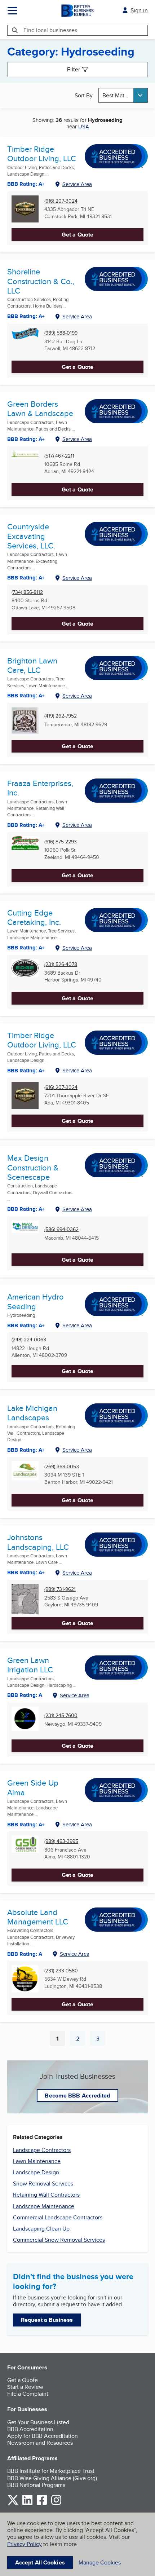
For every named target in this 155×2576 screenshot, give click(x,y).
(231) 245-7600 (61, 1715)
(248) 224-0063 (29, 1340)
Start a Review (25, 2387)
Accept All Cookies (40, 2562)
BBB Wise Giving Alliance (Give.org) (52, 2478)
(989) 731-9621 (60, 1589)
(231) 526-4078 (61, 964)
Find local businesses (50, 30)
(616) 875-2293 (61, 842)
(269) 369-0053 (62, 1467)
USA (84, 126)
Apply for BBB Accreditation (43, 2436)
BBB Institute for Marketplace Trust (51, 2471)
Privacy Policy (25, 2544)
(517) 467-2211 (59, 456)
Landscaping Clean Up (41, 2229)
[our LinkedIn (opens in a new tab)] (27, 2504)
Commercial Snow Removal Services (59, 2240)
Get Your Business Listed (38, 2422)
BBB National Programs (36, 2485)
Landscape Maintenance (44, 2206)
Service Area (77, 184)
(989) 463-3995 (61, 1841)
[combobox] (123, 95)
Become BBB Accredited (77, 2096)
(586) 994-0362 (61, 1229)
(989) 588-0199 (61, 333)
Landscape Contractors (42, 2150)
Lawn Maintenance (37, 2161)
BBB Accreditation (30, 2429)
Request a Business (47, 2320)
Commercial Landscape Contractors (58, 2217)
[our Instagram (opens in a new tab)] (56, 2504)
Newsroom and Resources (40, 2443)
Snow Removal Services (43, 2184)
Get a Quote (77, 235)
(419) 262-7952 (61, 716)
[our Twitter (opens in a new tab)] (13, 2504)
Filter (74, 69)
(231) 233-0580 (61, 1971)
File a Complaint (28, 2394)
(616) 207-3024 (61, 201)
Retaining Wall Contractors (46, 2195)
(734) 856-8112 (27, 592)
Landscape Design (36, 2172)
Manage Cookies (100, 2562)
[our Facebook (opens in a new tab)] (42, 2504)
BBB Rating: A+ (26, 184)
